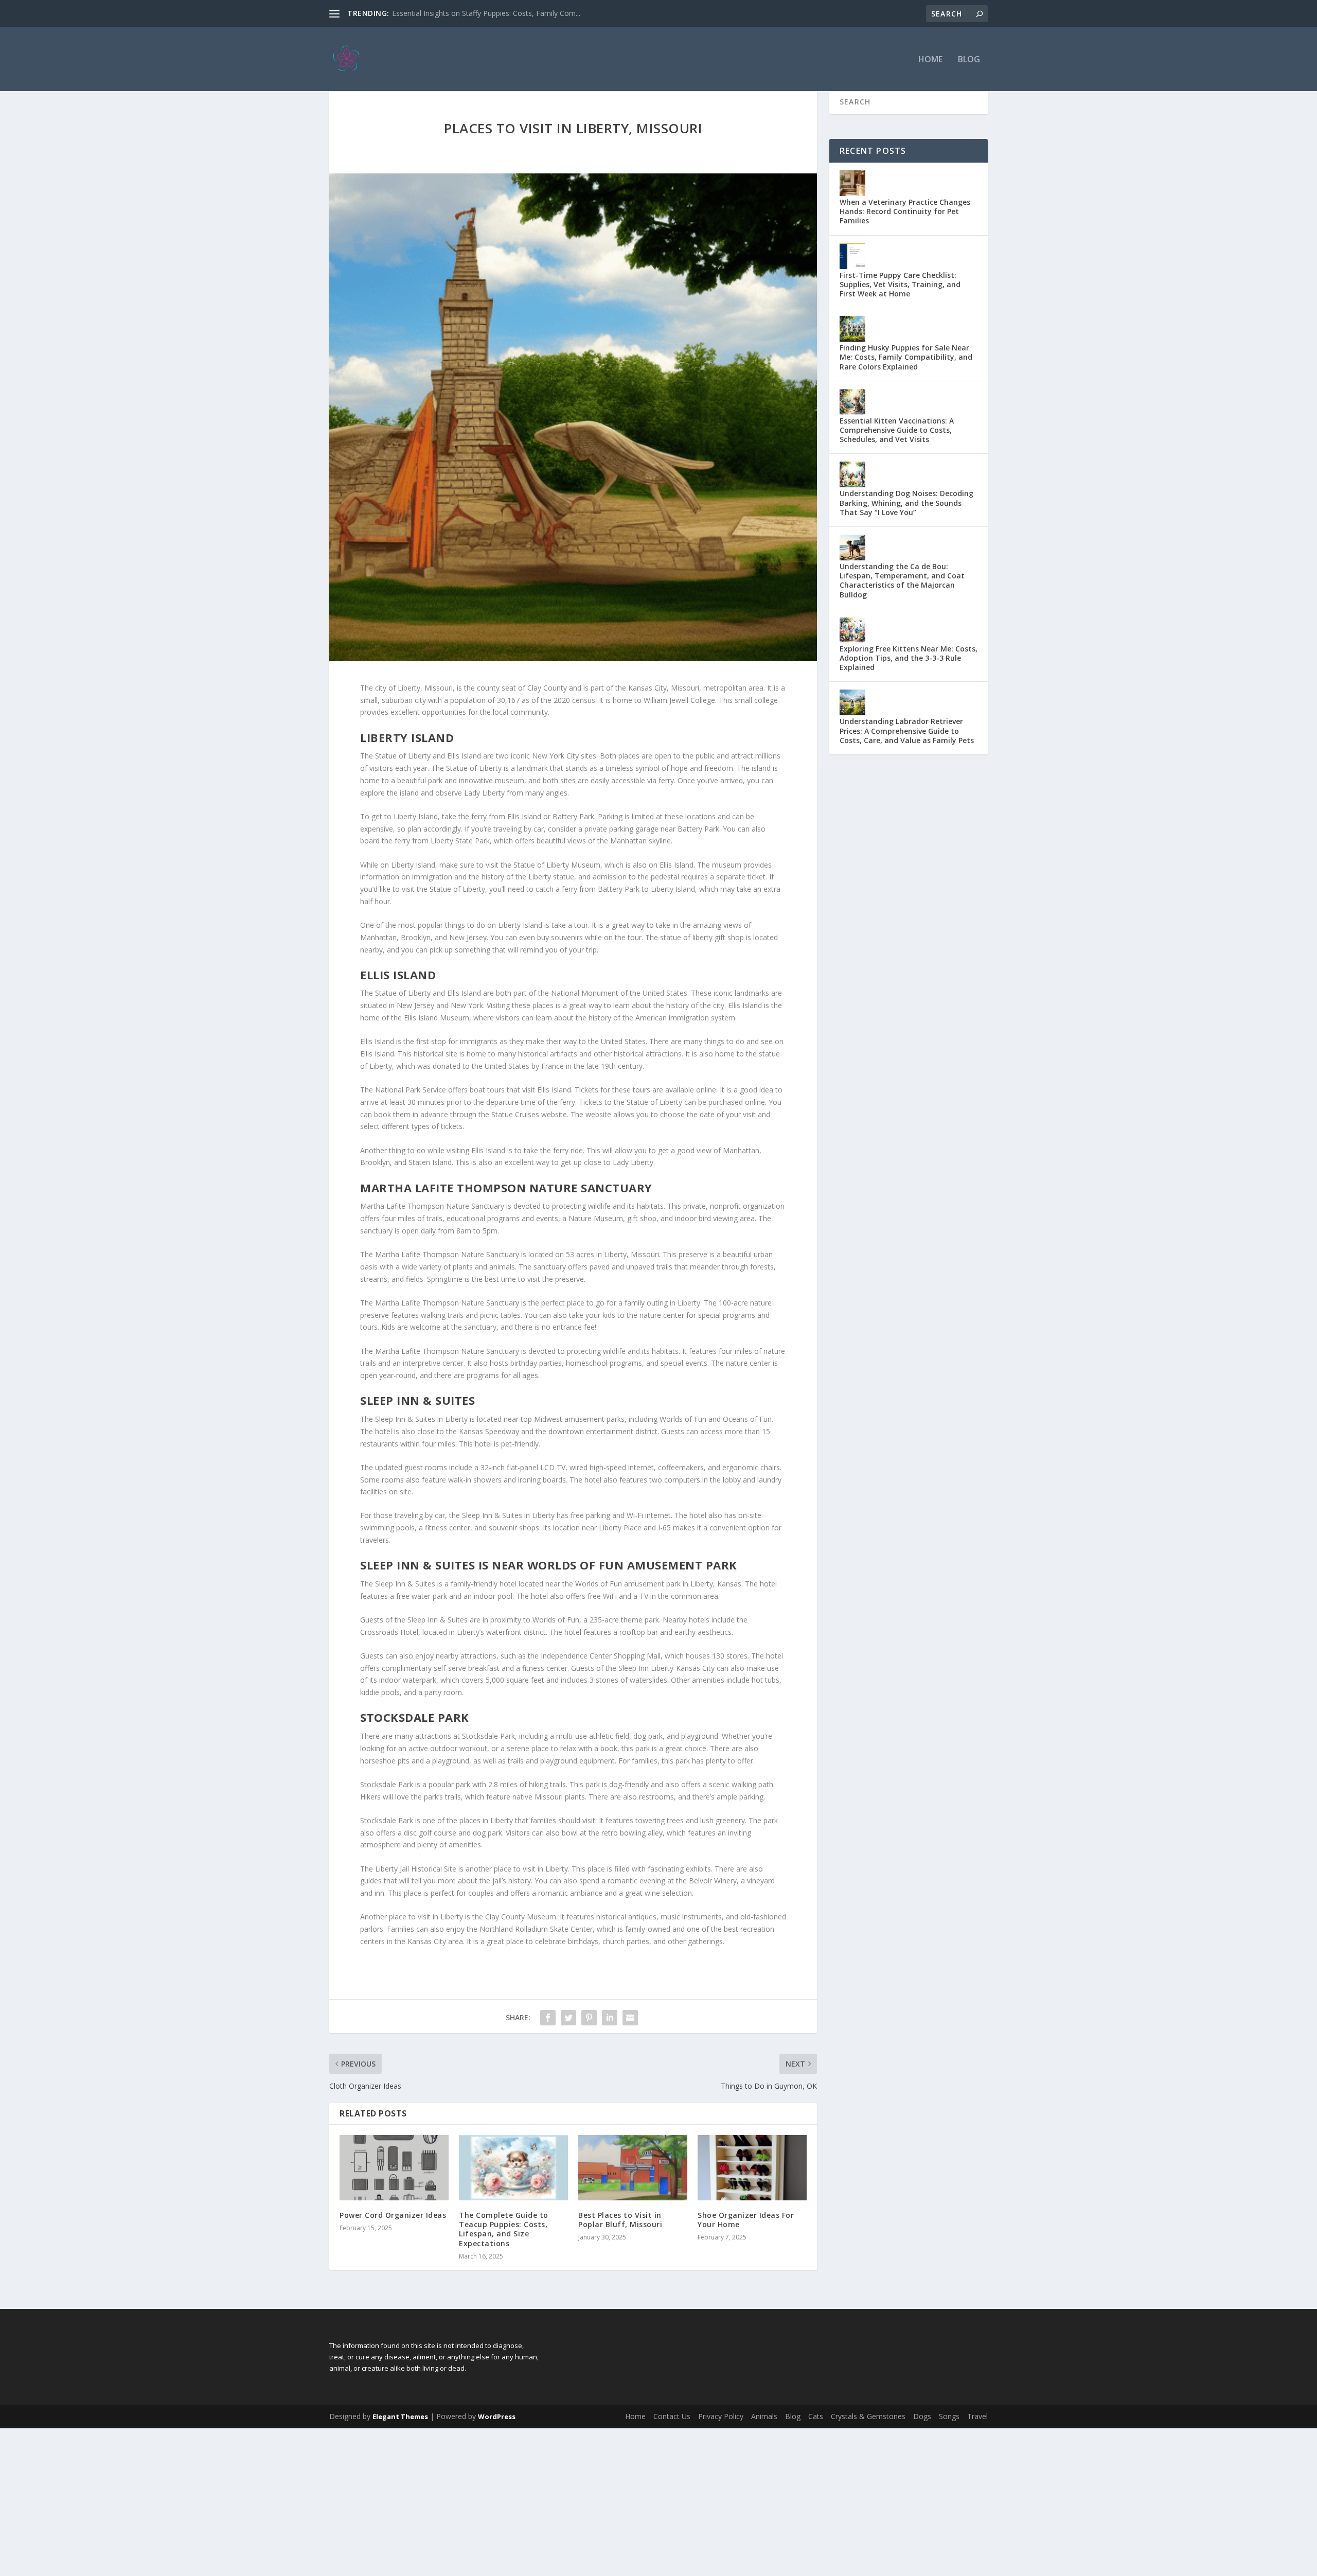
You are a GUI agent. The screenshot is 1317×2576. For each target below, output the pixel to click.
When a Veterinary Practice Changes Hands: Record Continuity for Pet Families (905, 211)
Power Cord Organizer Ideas (393, 2215)
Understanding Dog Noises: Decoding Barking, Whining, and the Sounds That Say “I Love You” (906, 502)
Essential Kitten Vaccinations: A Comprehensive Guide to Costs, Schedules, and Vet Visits (897, 430)
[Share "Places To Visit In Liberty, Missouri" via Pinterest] (589, 2018)
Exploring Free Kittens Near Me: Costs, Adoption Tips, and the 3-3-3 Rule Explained (909, 658)
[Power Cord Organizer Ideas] (394, 2168)
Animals (764, 2416)
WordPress (497, 2416)
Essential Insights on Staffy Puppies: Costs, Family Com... (486, 13)
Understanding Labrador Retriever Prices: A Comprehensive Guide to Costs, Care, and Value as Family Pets (907, 730)
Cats (816, 2416)
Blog (969, 60)
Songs (949, 2416)
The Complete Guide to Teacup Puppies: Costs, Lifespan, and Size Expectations (504, 2229)
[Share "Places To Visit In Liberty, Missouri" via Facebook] (548, 2018)
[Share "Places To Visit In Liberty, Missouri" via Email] (630, 2018)
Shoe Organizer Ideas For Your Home (746, 2220)
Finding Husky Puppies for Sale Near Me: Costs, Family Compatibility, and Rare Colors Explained (906, 357)
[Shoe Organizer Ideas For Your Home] (752, 2168)
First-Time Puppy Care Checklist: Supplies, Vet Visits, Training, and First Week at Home (900, 284)
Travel (977, 2416)
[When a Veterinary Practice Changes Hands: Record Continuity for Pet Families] (852, 183)
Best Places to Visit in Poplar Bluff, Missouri (620, 2220)
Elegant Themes (400, 2416)
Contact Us (672, 2416)
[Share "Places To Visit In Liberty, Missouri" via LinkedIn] (610, 2018)
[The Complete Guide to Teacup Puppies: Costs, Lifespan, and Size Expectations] (513, 2168)
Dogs (922, 2416)
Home (930, 60)
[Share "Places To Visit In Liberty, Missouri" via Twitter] (568, 2018)
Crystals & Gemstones (868, 2416)
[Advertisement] (309, 2500)
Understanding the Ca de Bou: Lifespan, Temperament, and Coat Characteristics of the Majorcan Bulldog (902, 580)
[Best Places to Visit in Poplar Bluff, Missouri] (633, 2168)
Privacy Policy (721, 2416)
